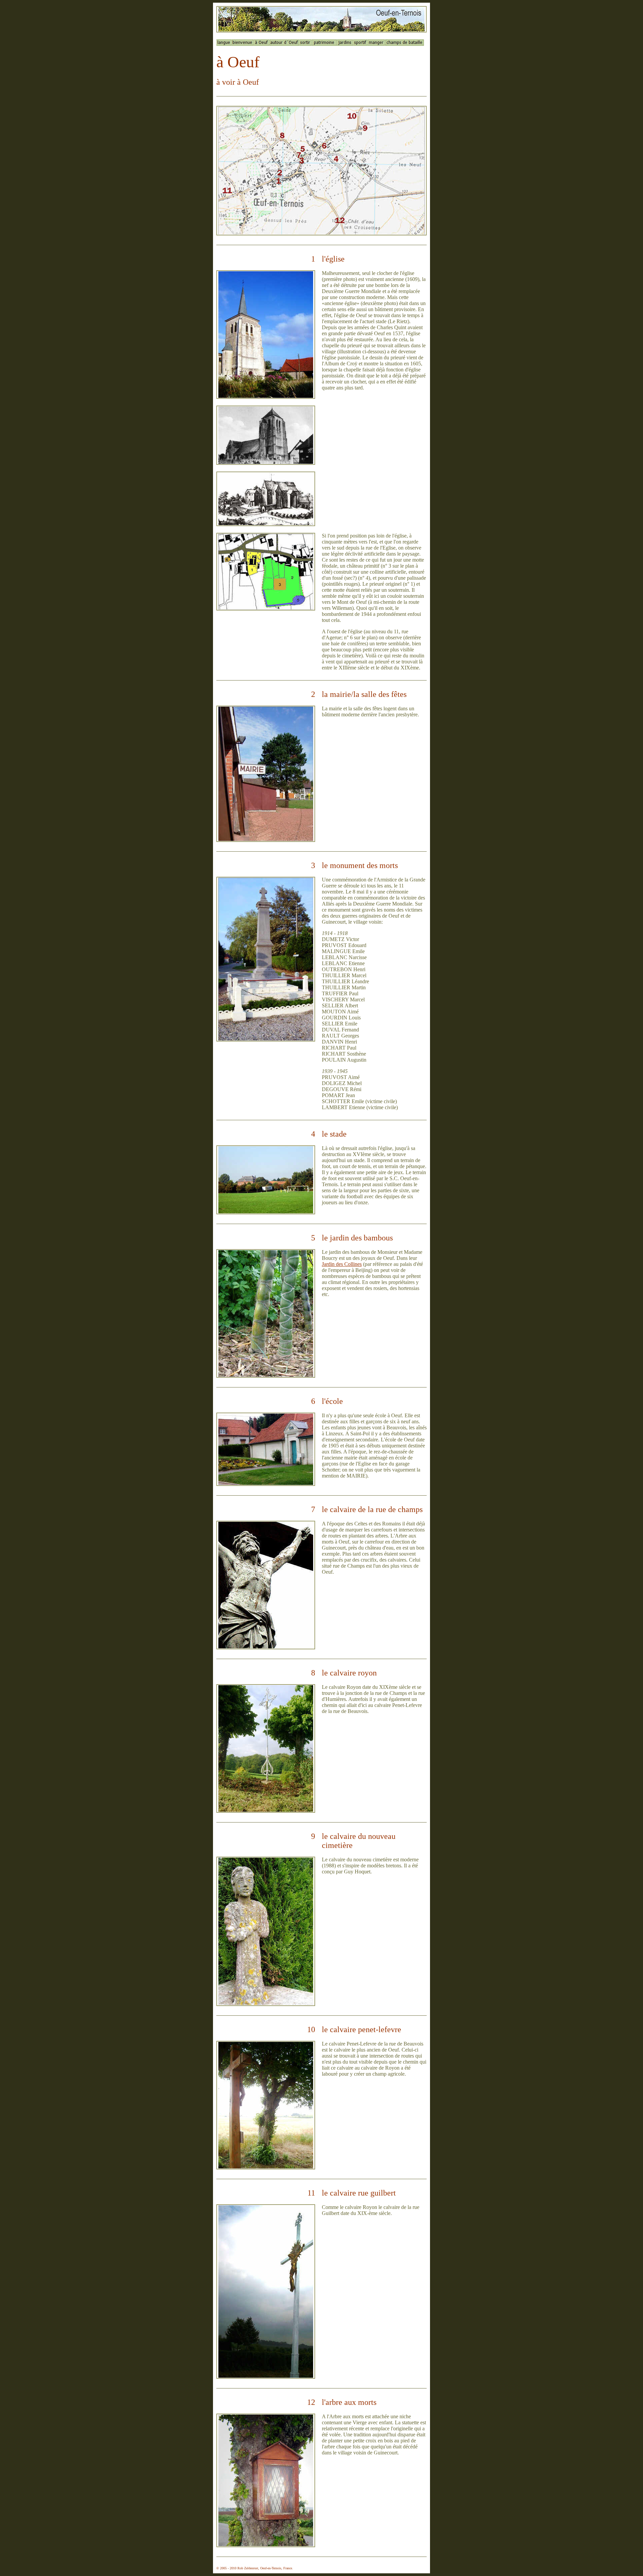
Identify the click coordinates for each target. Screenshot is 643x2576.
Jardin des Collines (342, 1264)
